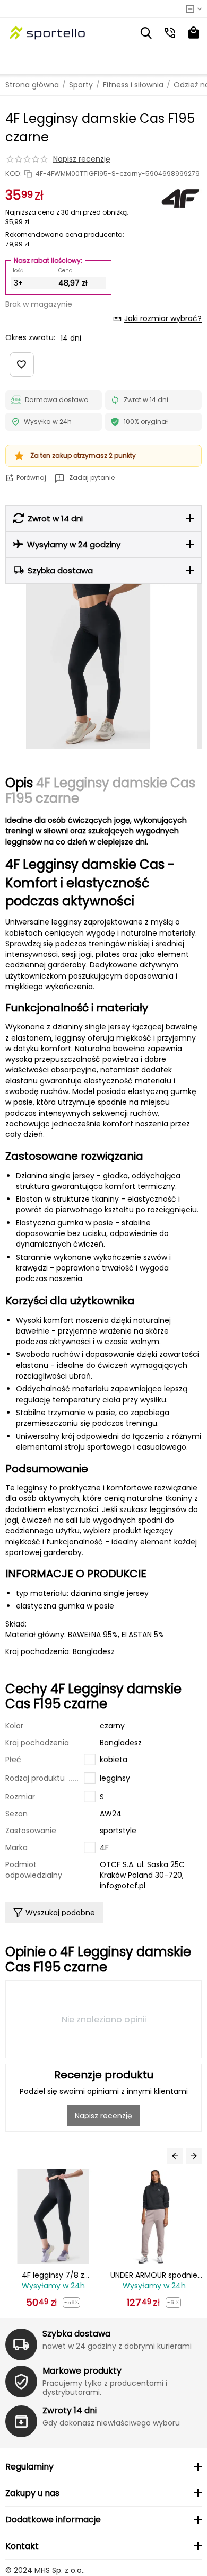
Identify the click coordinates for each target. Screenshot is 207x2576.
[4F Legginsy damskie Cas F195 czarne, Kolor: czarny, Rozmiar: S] (88, 667)
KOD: (14, 174)
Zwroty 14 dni (70, 2410)
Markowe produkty (82, 2371)
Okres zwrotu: (30, 337)
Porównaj (31, 478)
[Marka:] (180, 198)
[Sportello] (48, 33)
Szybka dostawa (76, 2334)
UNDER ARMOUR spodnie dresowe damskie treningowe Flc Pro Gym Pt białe (159, 2275)
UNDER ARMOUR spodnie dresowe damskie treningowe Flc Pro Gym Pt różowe (58, 2275)
